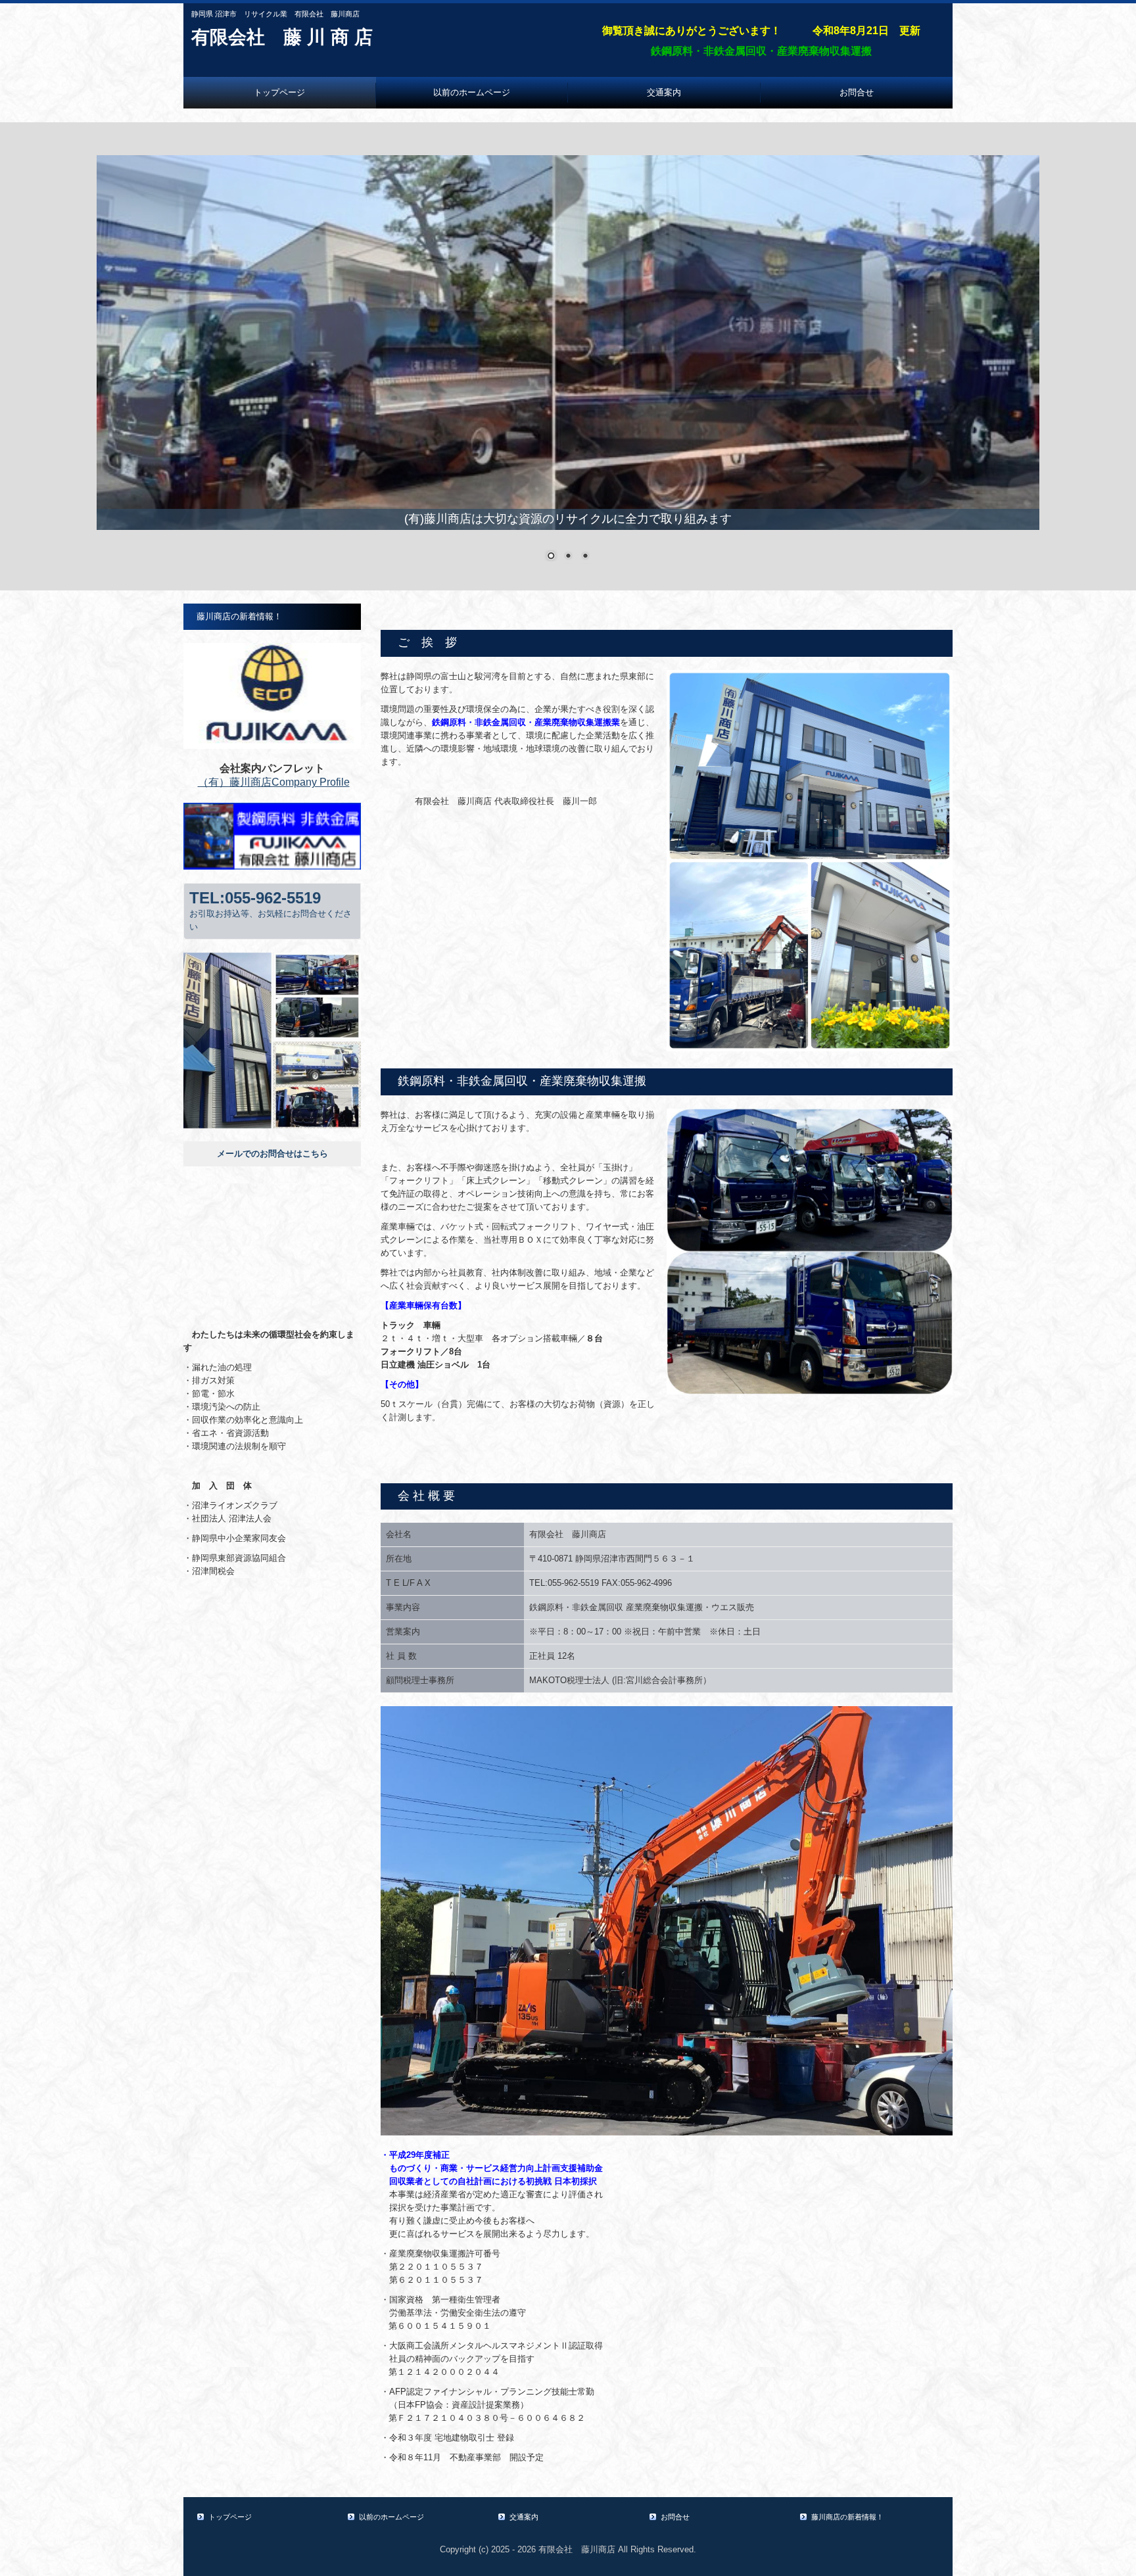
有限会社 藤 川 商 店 (282, 37)
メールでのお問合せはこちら (272, 1154)
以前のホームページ (472, 92)
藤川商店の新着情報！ (244, 616)
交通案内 (664, 92)
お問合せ (857, 92)
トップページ (279, 92)
